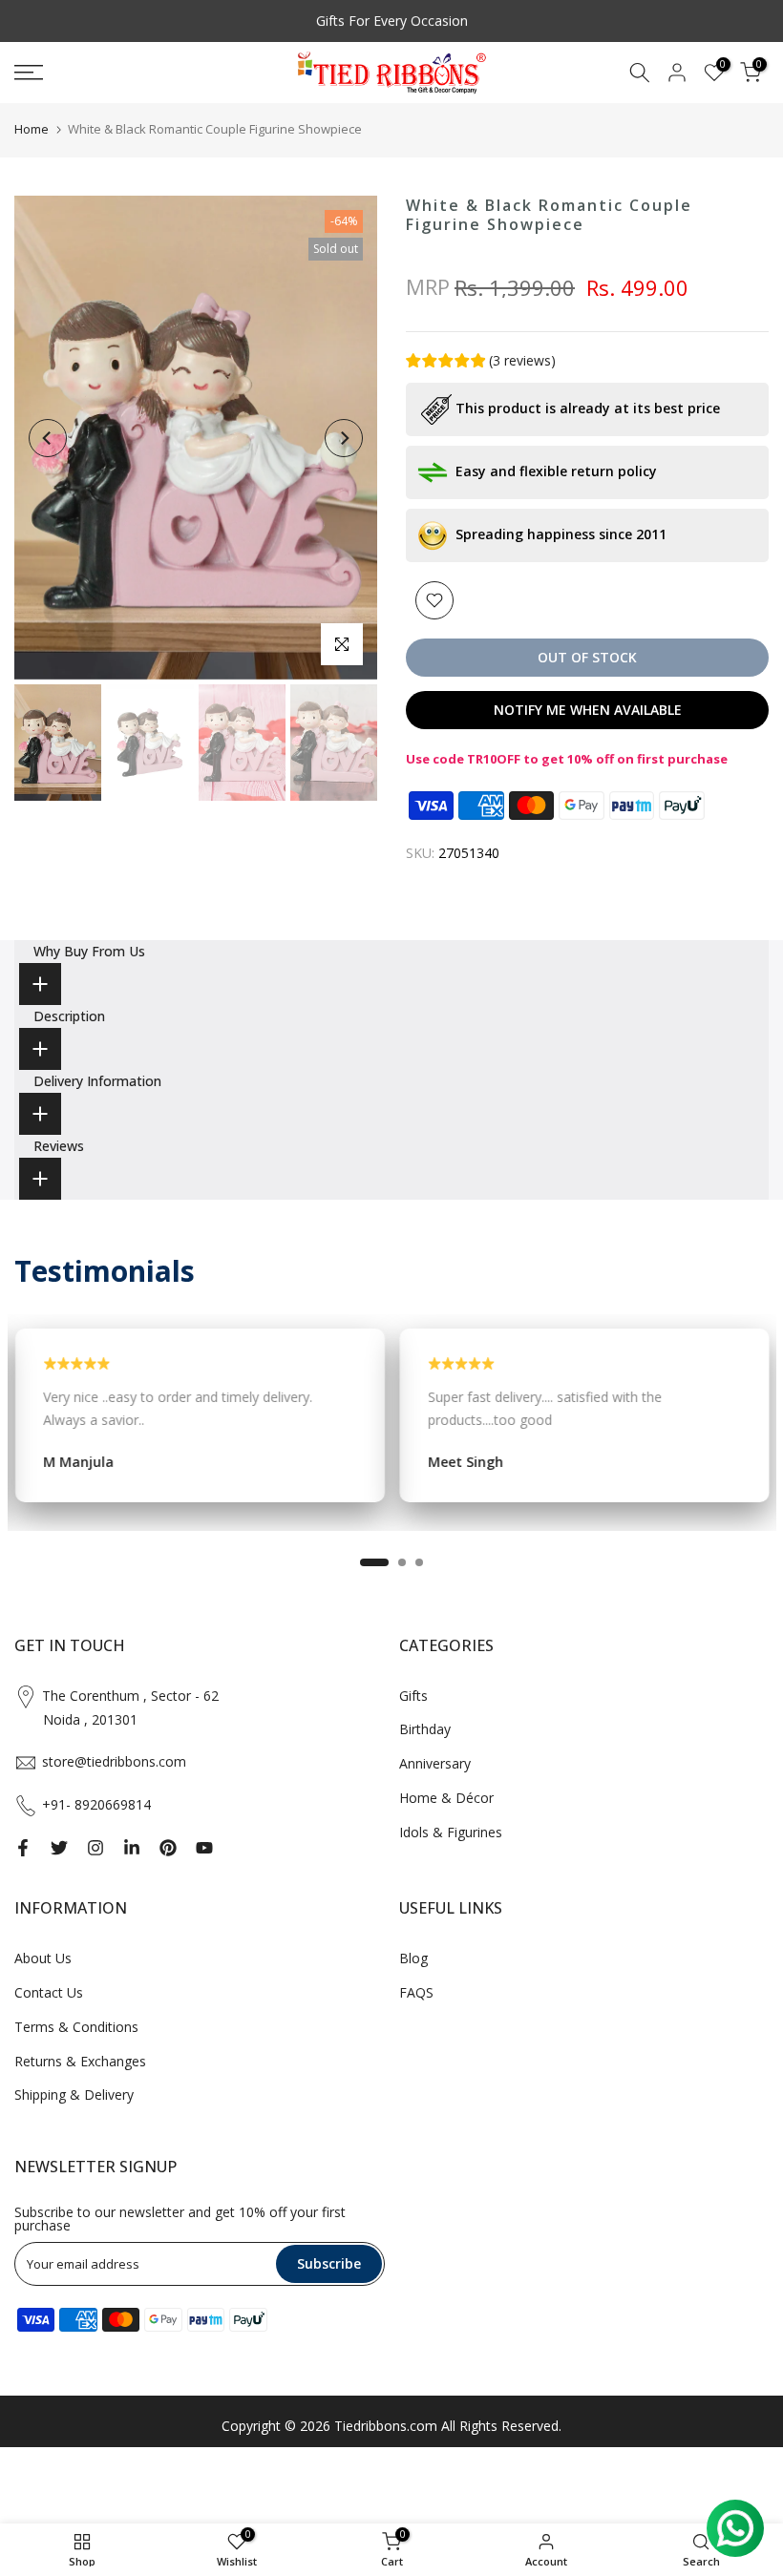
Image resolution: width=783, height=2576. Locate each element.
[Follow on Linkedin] (132, 1848)
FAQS (416, 1992)
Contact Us (49, 1992)
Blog (413, 1958)
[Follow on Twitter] (59, 1848)
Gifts (413, 1696)
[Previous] (48, 438)
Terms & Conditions (76, 2027)
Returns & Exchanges (80, 2061)
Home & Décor (446, 1798)
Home (32, 129)
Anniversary (435, 1763)
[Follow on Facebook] (23, 1848)
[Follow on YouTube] (204, 1848)
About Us (43, 1958)
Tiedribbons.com (386, 2426)
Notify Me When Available (588, 710)
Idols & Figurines (451, 1832)
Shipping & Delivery (74, 2094)
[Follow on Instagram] (95, 1848)
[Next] (344, 438)
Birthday (425, 1729)
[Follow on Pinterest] (168, 1848)
